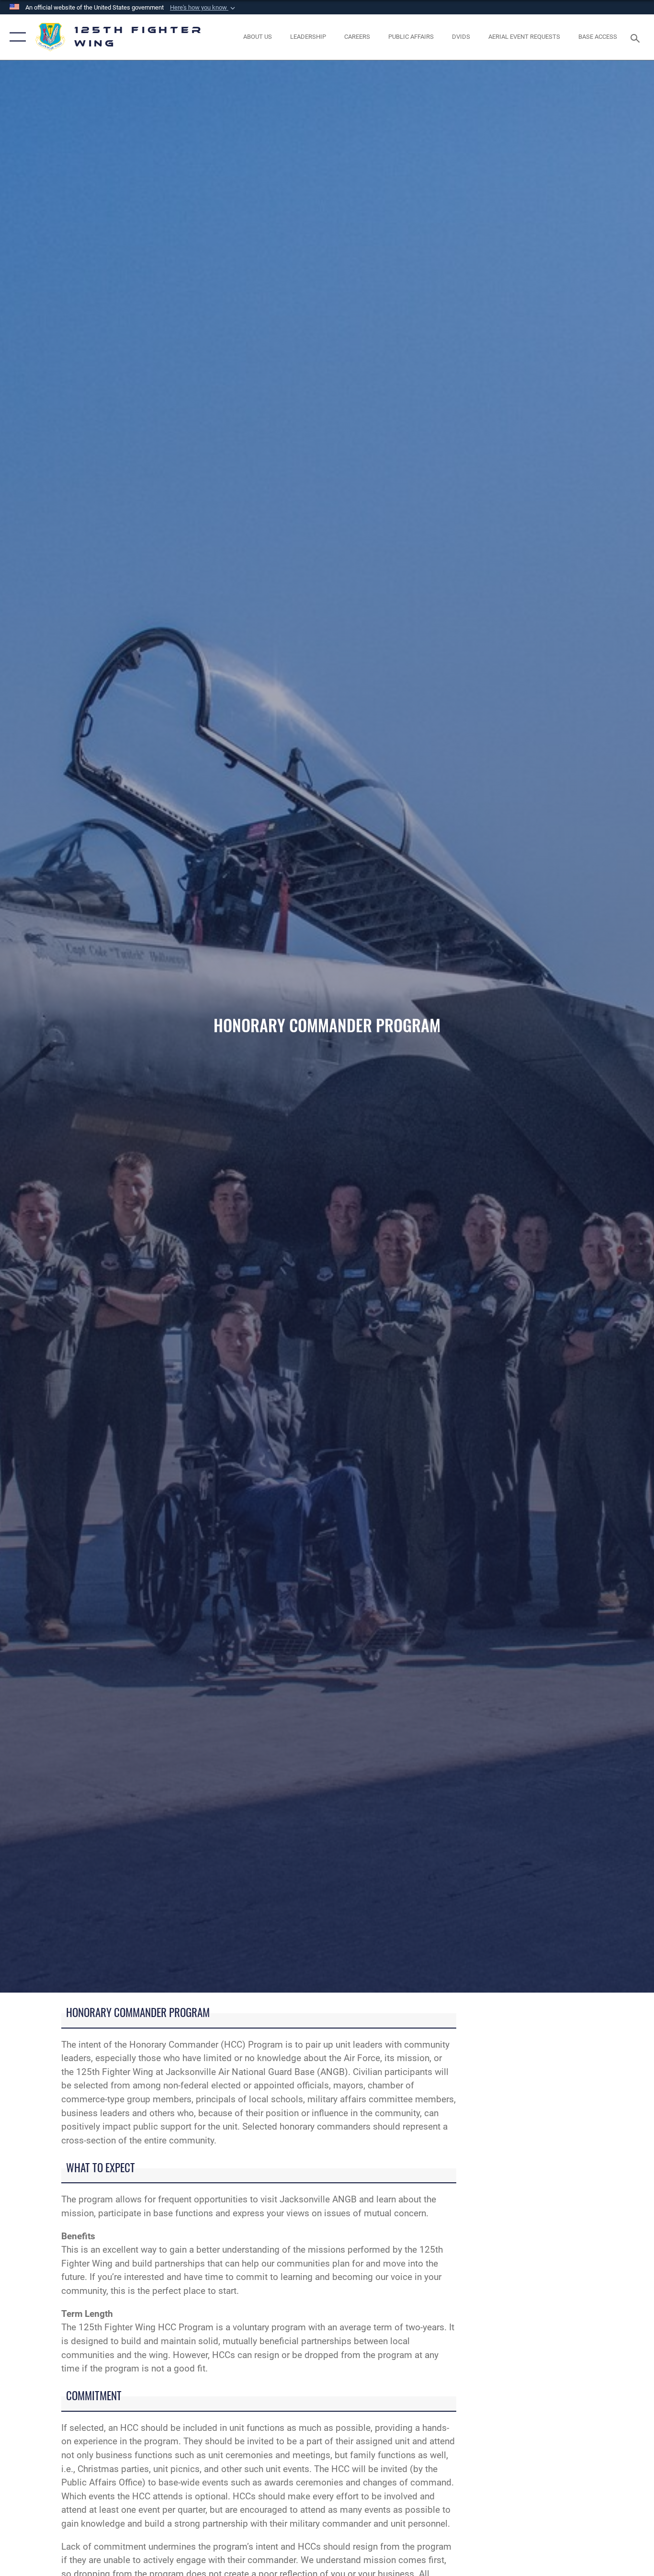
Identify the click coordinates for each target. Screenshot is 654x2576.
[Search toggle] (637, 37)
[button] (203, 8)
